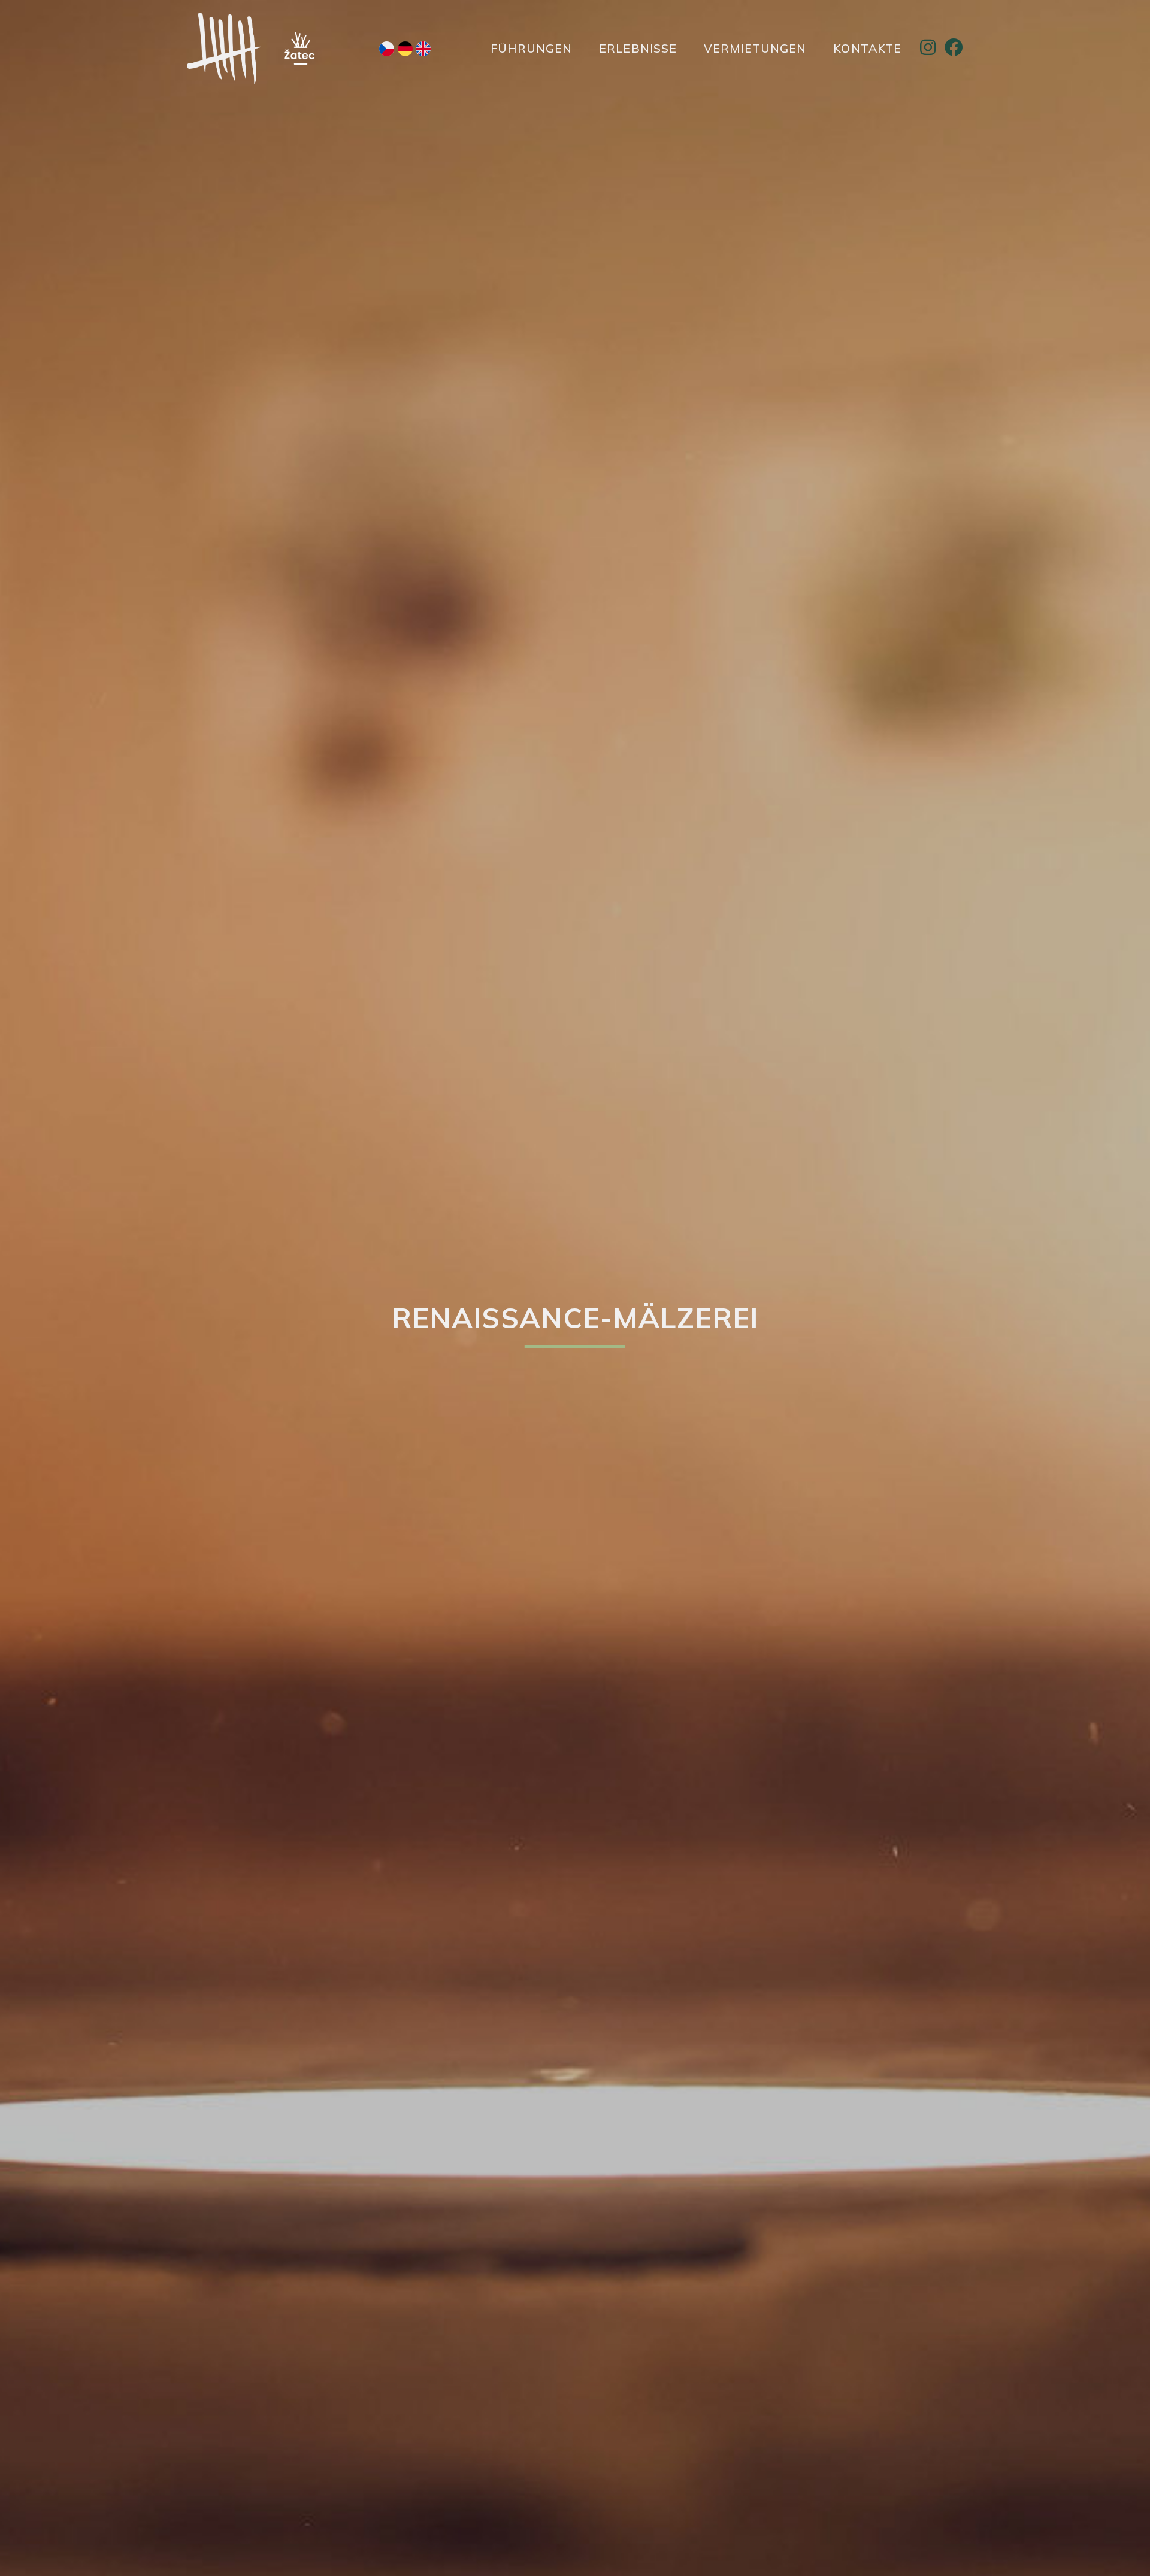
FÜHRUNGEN (531, 48)
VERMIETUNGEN (755, 48)
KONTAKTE (867, 48)
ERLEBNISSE (638, 48)
